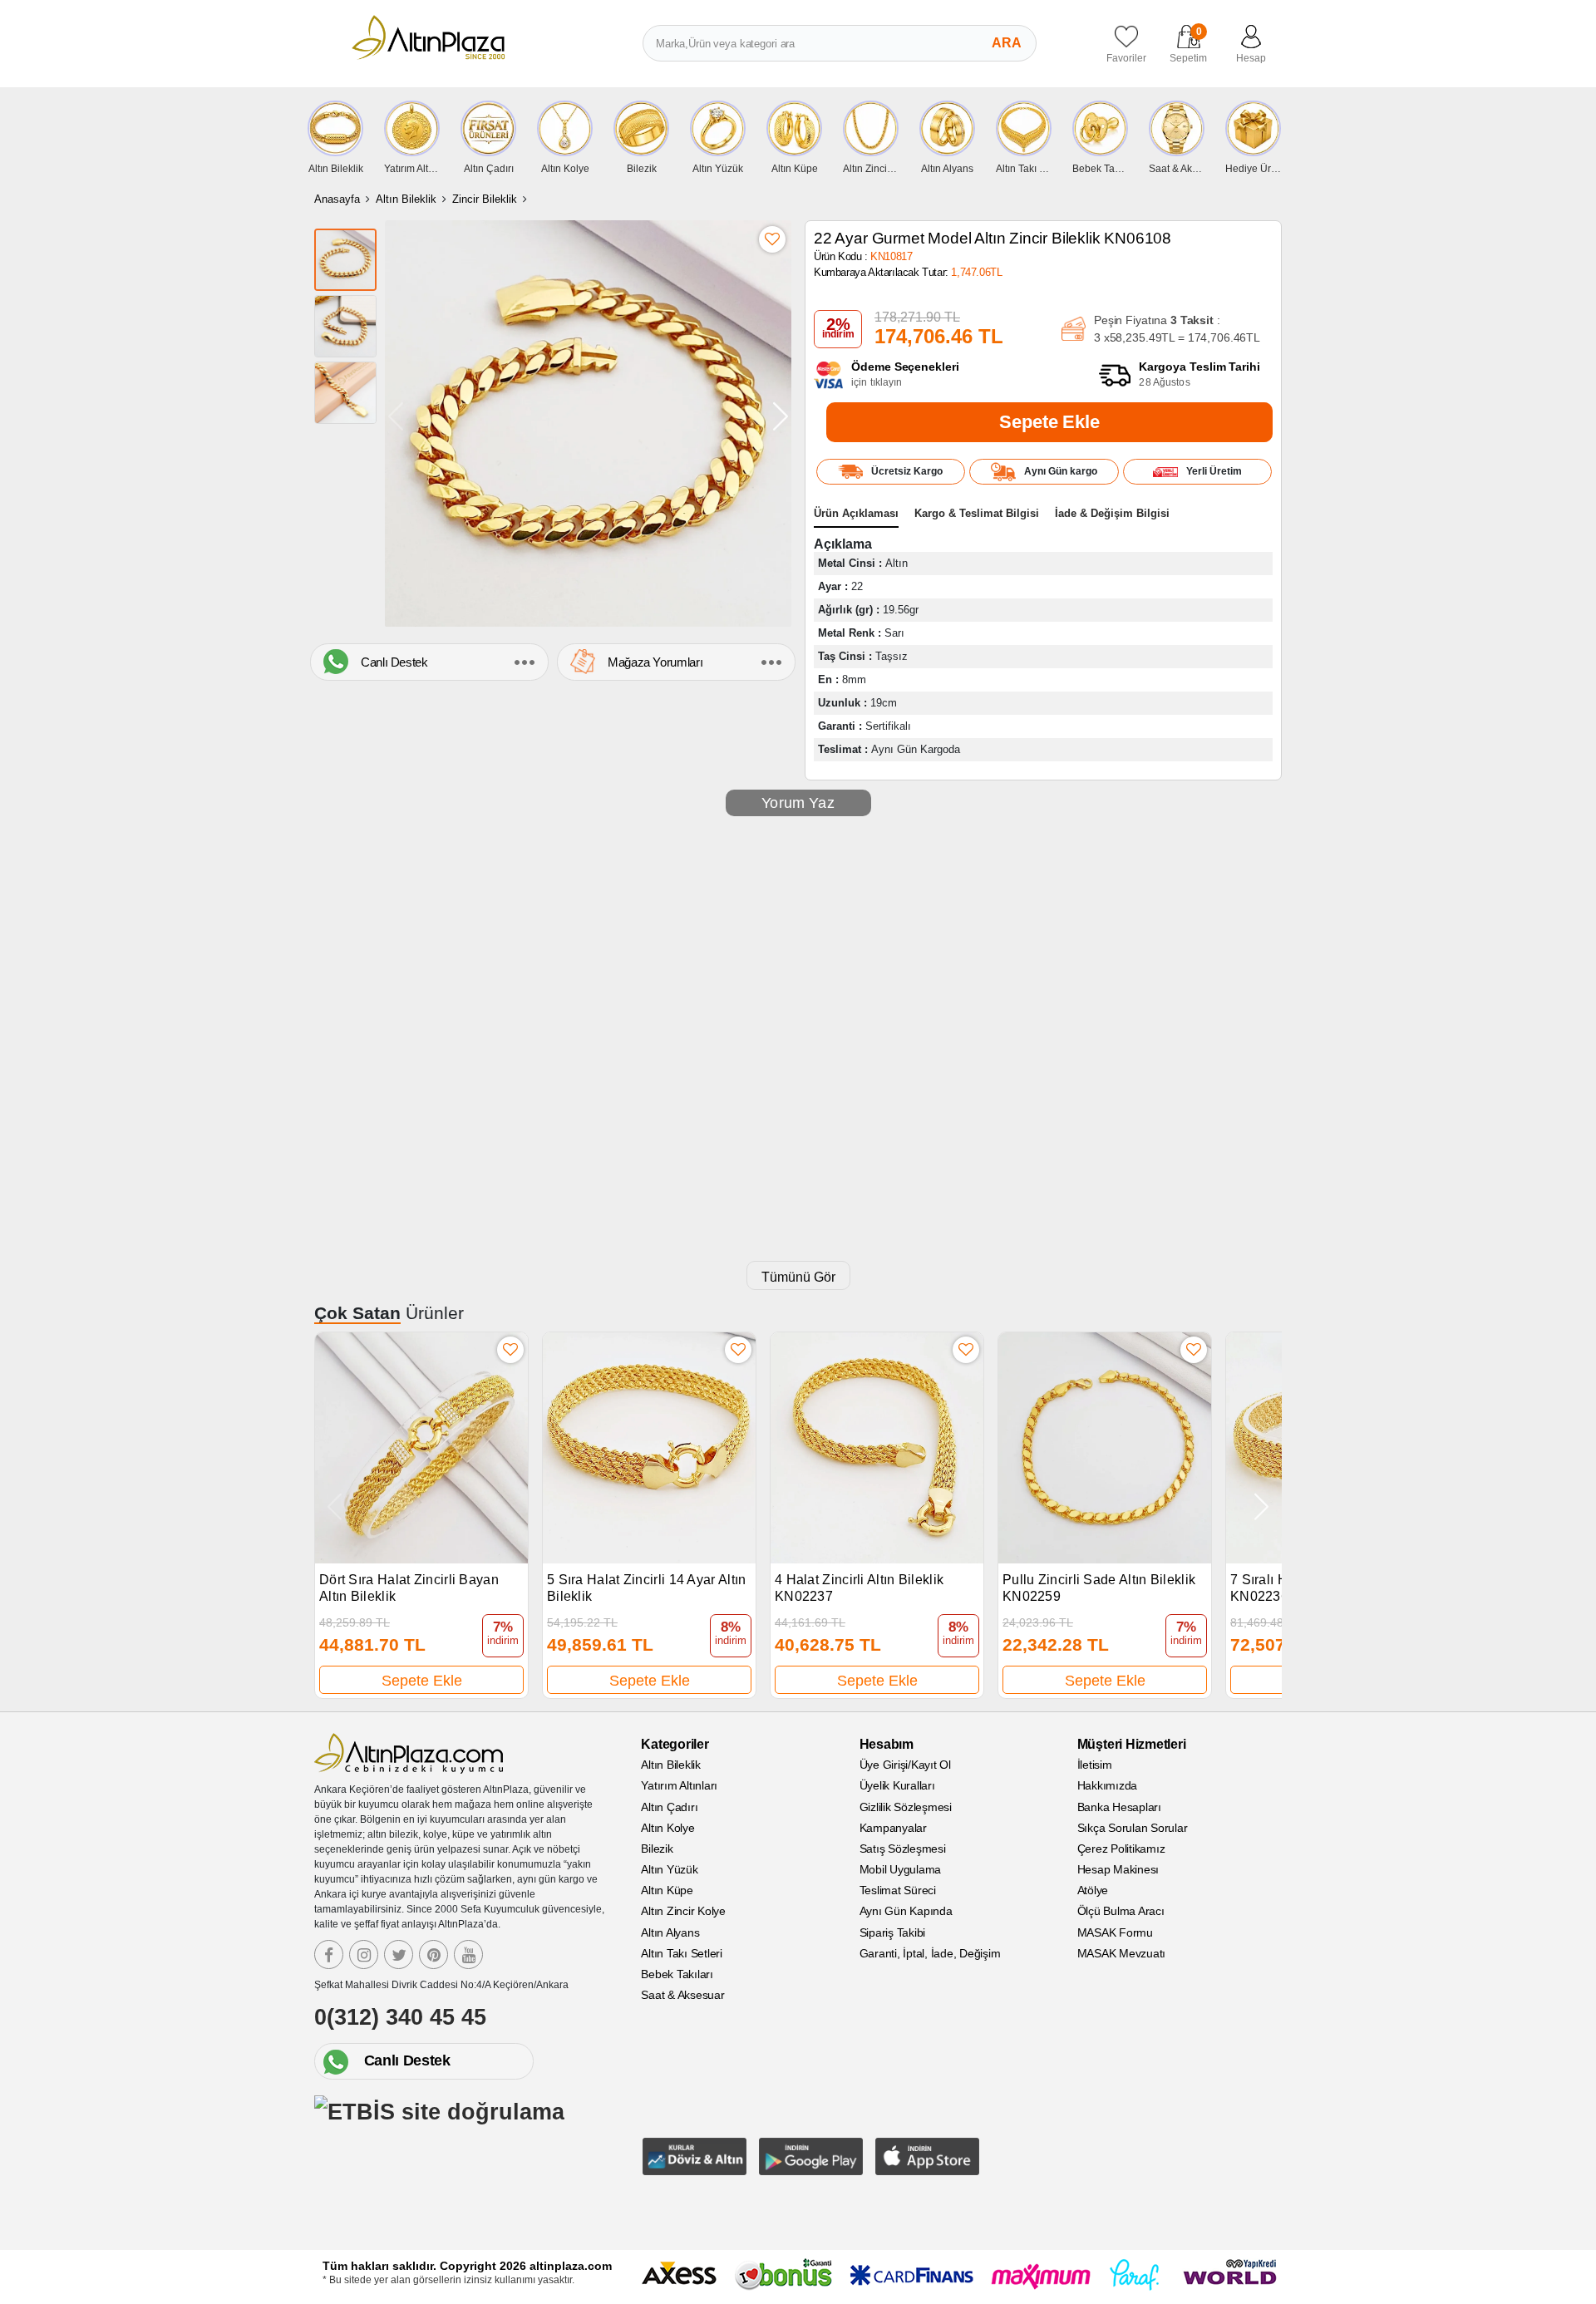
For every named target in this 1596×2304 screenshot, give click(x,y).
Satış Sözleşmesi (903, 1849)
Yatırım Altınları (679, 1785)
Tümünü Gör (798, 1277)
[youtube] (468, 1954)
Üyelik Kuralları (897, 1785)
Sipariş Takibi (893, 1932)
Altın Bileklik (406, 199)
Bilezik (657, 1849)
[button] (781, 416)
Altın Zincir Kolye (683, 1911)
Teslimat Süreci (898, 1890)
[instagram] (364, 1954)
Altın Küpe (667, 1890)
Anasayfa (337, 199)
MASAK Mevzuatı (1122, 1953)
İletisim (1095, 1765)
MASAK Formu (1115, 1932)
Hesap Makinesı (1118, 1869)
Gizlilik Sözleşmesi (906, 1807)
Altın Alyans (670, 1932)
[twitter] (399, 1954)
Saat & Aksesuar (682, 1995)
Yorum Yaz (798, 803)
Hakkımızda (1108, 1785)
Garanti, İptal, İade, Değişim (930, 1953)
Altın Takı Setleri (682, 1953)
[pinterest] (433, 1954)
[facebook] (329, 1954)
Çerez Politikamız (1121, 1849)
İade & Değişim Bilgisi (1112, 513)
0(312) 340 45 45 (400, 2017)
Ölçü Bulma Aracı (1121, 1911)
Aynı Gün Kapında (906, 1911)
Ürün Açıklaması (856, 513)
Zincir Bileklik (485, 199)
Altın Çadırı (669, 1807)
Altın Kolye (667, 1828)
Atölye (1093, 1890)
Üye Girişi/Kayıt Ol (905, 1765)
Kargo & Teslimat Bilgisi (977, 513)
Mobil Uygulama (901, 1869)
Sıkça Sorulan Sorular (1133, 1828)
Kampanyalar (893, 1828)
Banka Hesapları (1119, 1807)
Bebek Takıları (677, 1974)
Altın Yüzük (669, 1869)
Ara (1007, 43)
